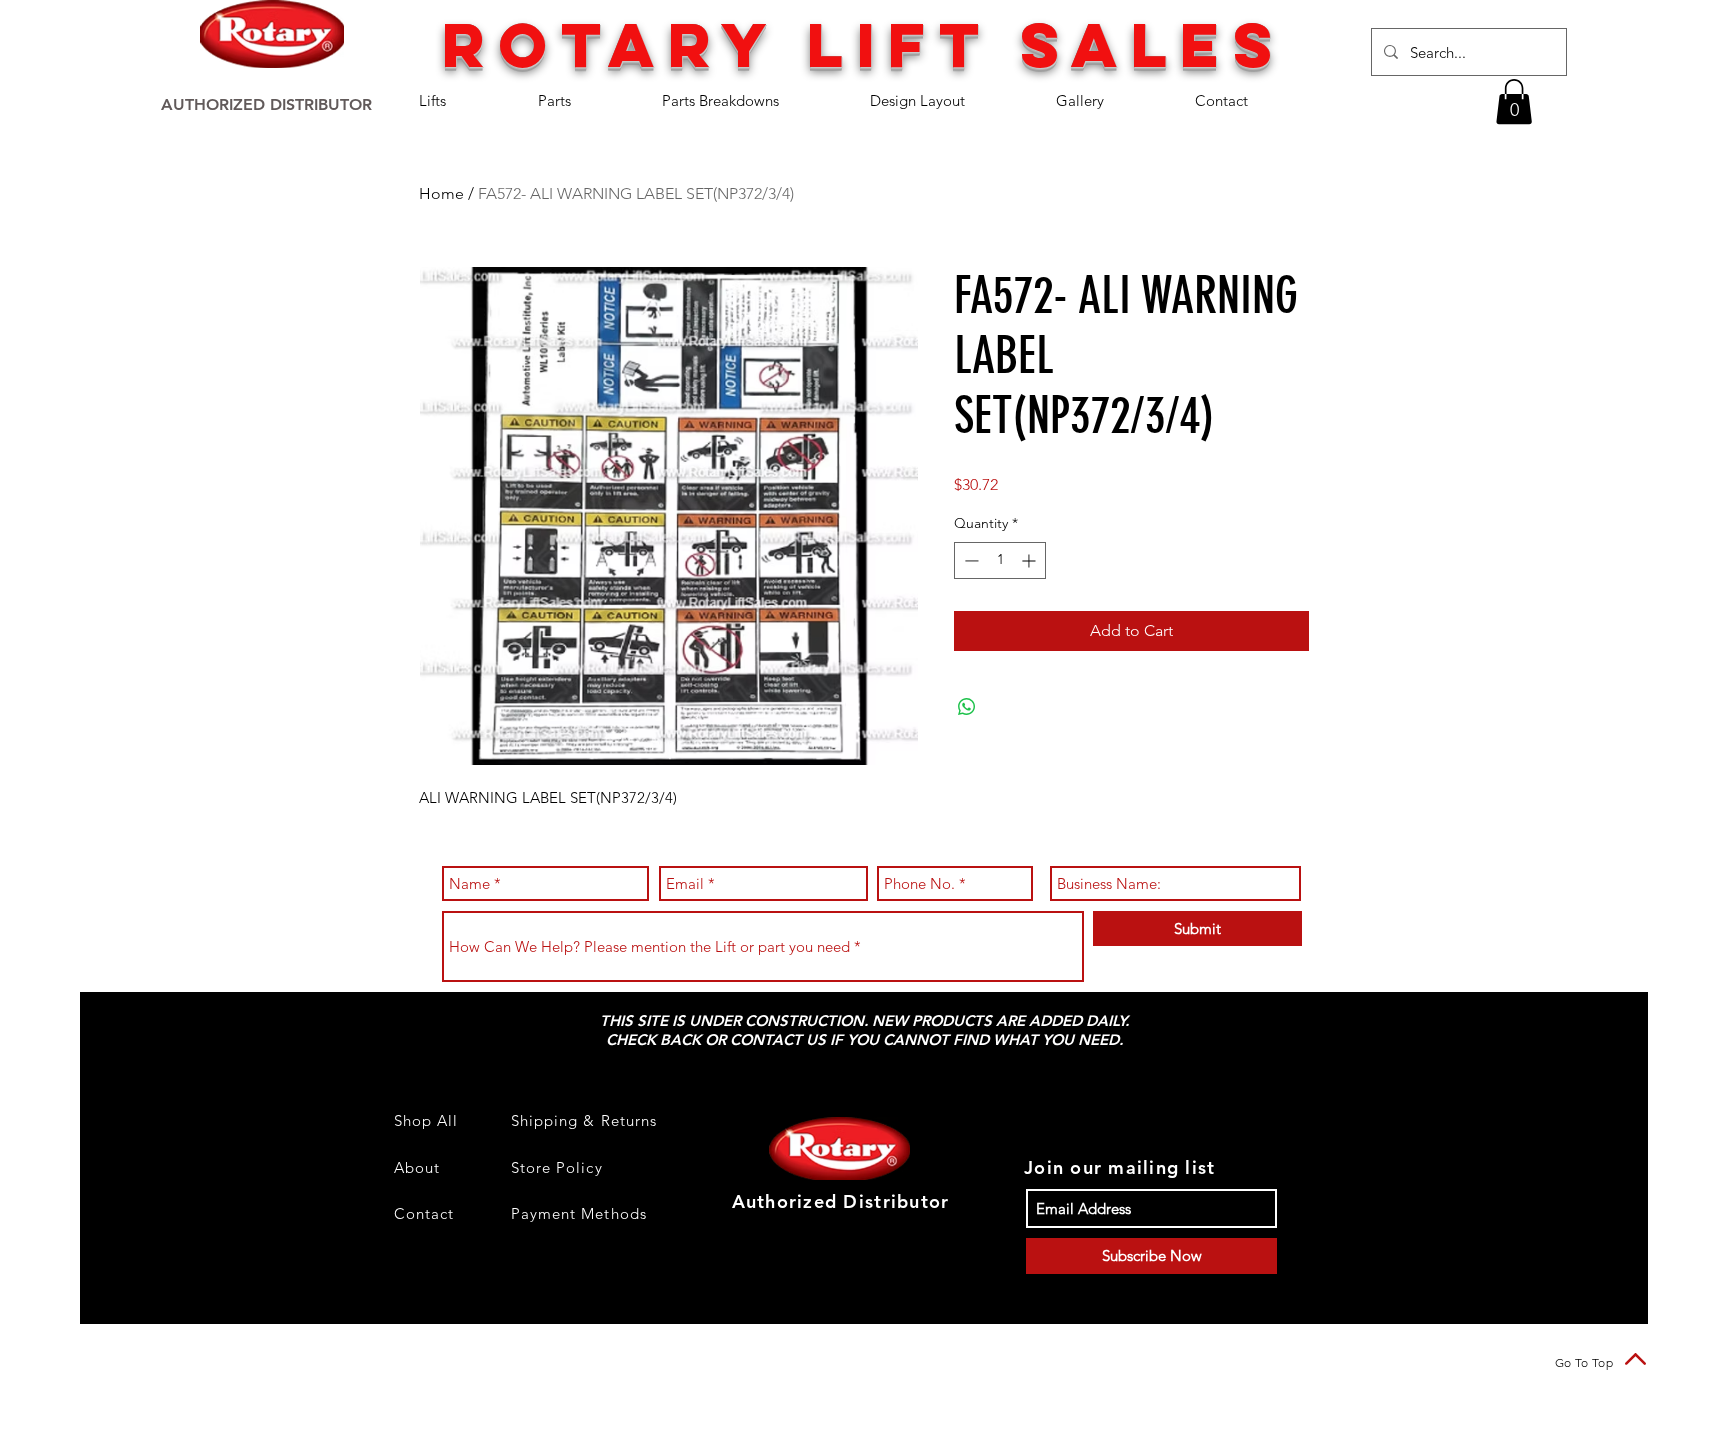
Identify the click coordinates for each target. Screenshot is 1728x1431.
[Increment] (1030, 560)
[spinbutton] (1000, 560)
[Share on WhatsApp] (967, 707)
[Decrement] (969, 560)
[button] (463, 100)
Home (441, 193)
